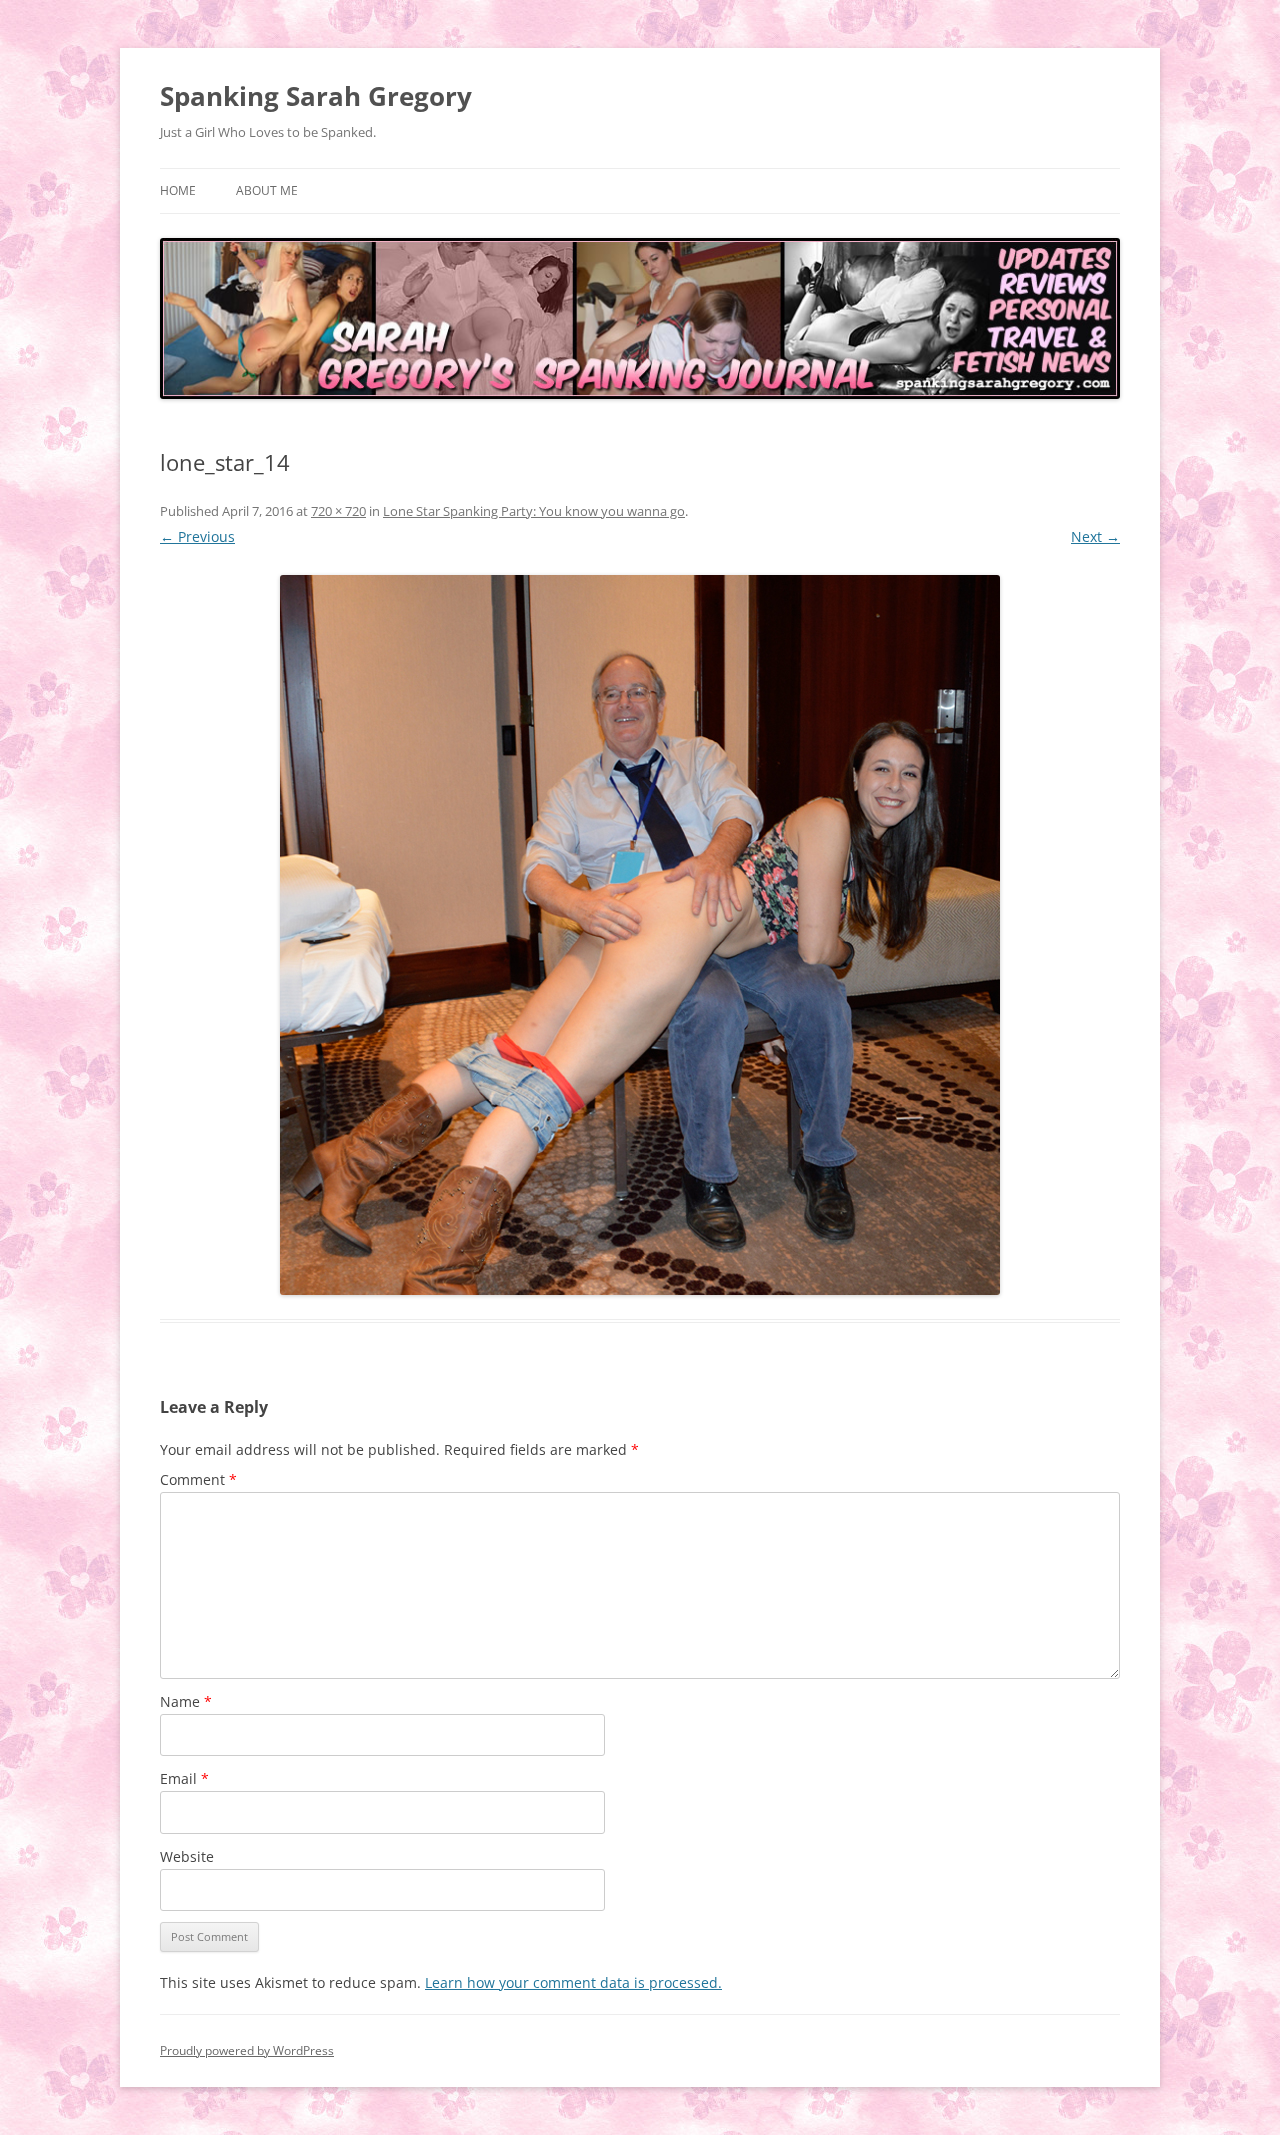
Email (184, 1778)
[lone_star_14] (640, 935)
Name (186, 1701)
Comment (198, 1479)
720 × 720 (338, 511)
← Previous (197, 536)
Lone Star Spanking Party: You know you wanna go (534, 511)
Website (187, 1856)
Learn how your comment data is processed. (573, 1982)
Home (178, 190)
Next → (1095, 536)
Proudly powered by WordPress (247, 2050)
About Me (267, 190)
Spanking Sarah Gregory (316, 96)
